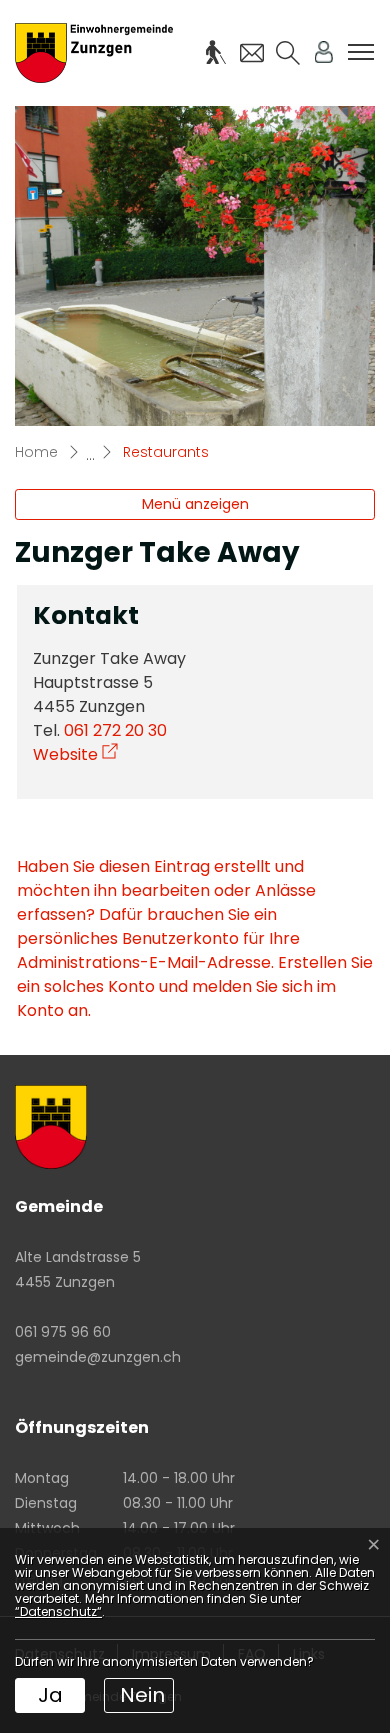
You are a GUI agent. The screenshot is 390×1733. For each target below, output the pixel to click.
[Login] (324, 52)
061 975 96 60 (63, 1332)
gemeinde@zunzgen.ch (98, 1357)
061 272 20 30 (115, 730)
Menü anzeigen (195, 504)
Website (75, 754)
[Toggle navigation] (361, 52)
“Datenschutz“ (58, 1611)
